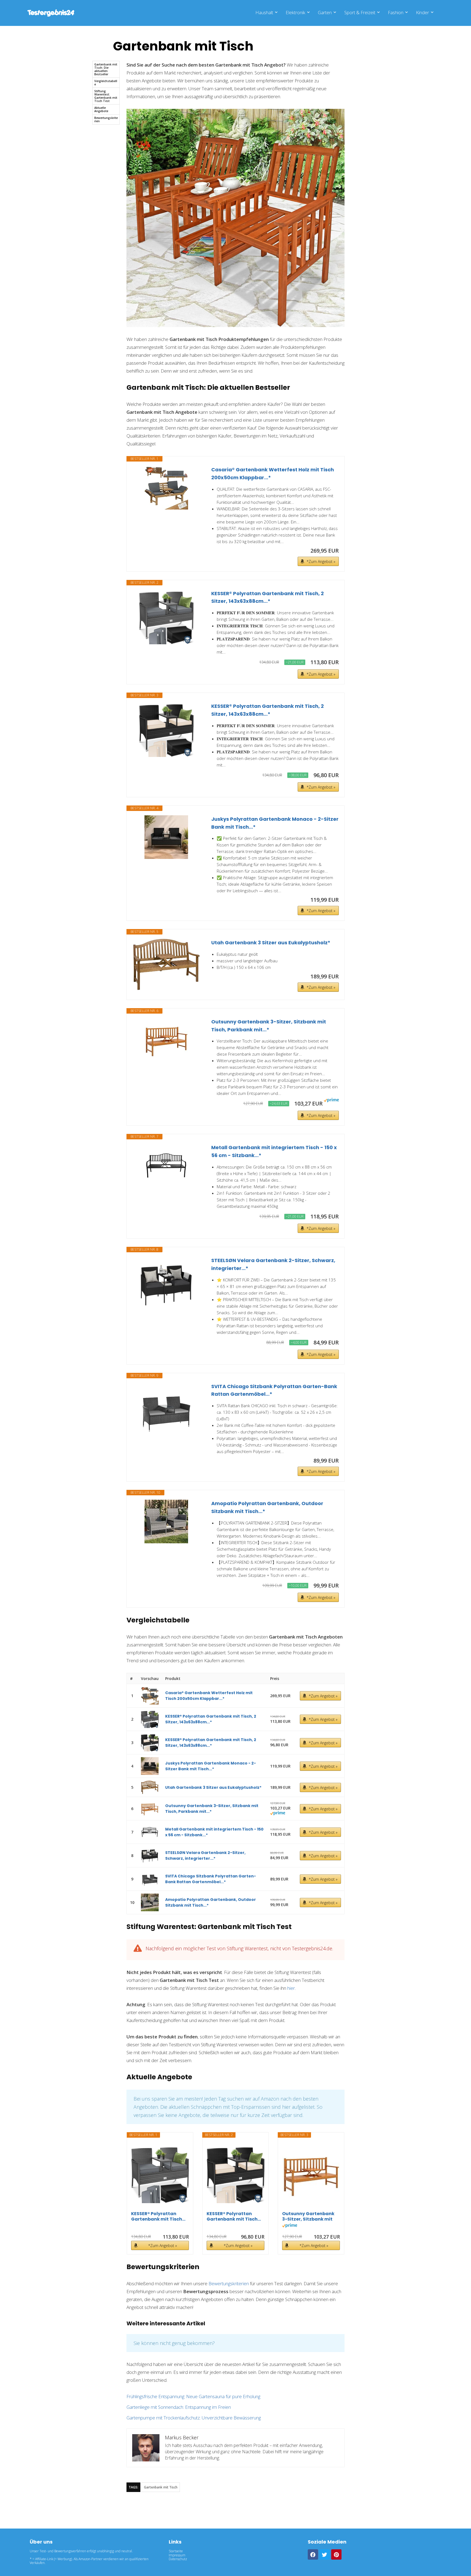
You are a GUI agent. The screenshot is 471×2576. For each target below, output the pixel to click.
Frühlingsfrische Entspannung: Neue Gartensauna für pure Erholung (193, 2396)
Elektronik (295, 12)
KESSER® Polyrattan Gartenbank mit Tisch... (158, 2216)
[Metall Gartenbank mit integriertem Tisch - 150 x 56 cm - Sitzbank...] (166, 1166)
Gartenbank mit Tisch (161, 2487)
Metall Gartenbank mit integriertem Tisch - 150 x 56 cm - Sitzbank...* (274, 1151)
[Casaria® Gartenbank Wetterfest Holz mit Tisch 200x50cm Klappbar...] (166, 488)
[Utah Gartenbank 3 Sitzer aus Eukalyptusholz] (166, 964)
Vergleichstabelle (106, 83)
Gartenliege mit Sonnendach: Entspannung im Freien (179, 2407)
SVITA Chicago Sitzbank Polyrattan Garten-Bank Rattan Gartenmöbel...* (274, 1390)
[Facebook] (313, 2554)
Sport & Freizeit (360, 12)
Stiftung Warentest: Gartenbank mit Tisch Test (106, 96)
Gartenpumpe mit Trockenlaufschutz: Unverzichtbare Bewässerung (194, 2418)
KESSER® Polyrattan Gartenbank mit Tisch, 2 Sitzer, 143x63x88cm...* (268, 597)
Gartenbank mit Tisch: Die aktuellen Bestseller (106, 69)
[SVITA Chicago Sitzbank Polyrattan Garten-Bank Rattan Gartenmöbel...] (166, 1410)
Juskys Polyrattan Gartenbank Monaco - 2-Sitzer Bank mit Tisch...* (275, 823)
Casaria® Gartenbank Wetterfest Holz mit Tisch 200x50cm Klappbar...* (273, 474)
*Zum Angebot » (321, 561)
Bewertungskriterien (106, 119)
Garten (325, 12)
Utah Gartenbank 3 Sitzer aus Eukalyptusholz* (271, 943)
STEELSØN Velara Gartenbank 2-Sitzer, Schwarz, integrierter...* (273, 1264)
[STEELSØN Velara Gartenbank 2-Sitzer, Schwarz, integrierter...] (166, 1284)
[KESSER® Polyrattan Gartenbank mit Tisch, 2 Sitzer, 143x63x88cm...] (166, 617)
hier (291, 1988)
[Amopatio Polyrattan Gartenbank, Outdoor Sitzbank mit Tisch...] (166, 1521)
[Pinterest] (336, 2554)
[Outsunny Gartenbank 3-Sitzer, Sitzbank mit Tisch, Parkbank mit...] (166, 1040)
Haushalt (264, 12)
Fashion (396, 12)
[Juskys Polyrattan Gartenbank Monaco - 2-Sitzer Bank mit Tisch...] (166, 837)
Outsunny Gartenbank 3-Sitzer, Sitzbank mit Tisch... (308, 2216)
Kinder (422, 12)
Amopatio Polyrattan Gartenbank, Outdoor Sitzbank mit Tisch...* (267, 1507)
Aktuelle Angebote (101, 109)
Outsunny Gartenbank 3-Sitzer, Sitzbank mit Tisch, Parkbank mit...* (269, 1026)
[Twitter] (325, 2554)
